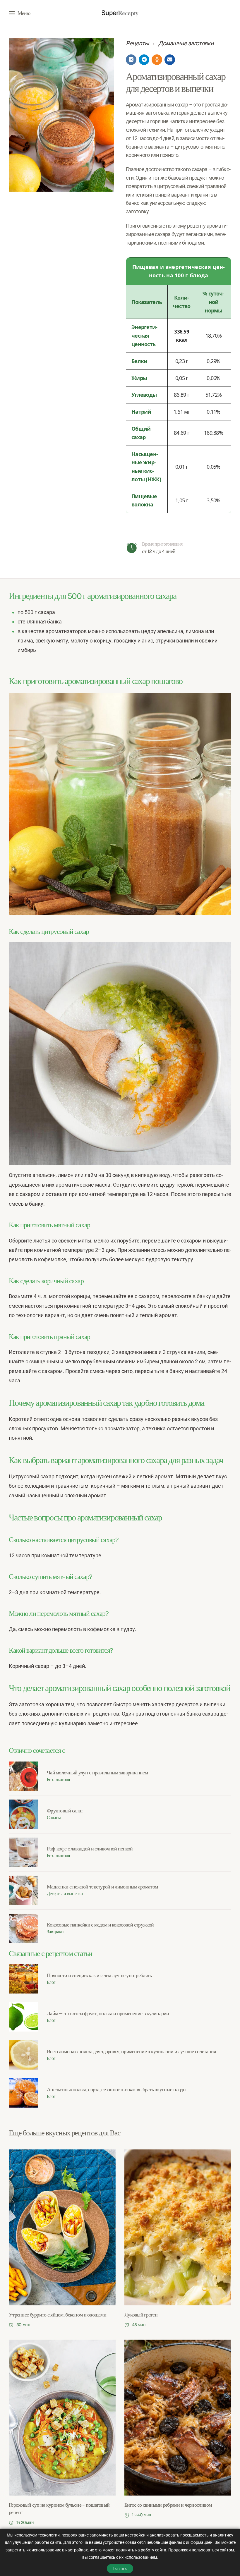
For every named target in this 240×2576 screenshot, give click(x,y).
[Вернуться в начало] (120, 13)
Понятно (120, 2569)
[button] (20, 13)
